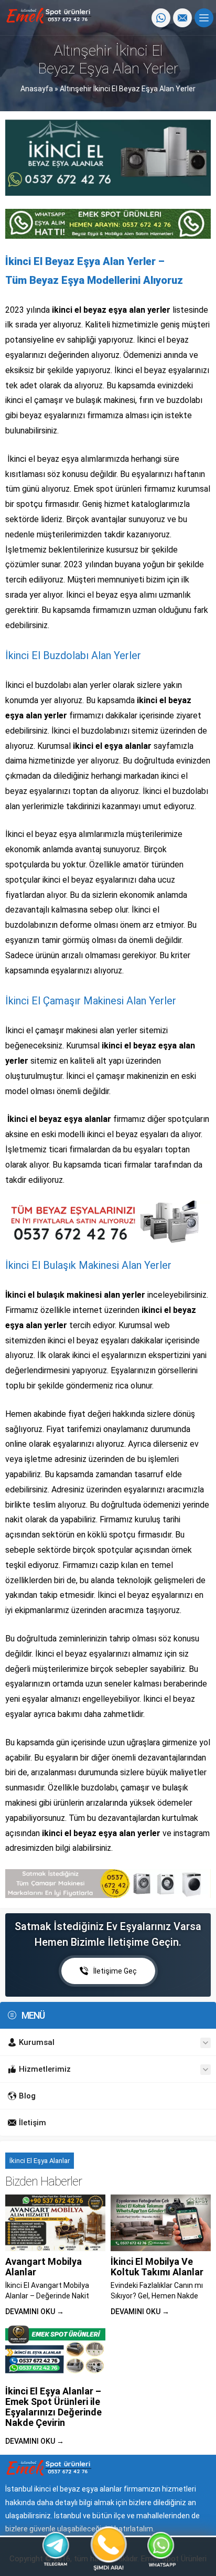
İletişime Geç (115, 1971)
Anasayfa (37, 89)
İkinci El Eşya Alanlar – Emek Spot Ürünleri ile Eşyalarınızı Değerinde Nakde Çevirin (53, 2407)
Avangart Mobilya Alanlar (44, 2267)
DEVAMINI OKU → (35, 2312)
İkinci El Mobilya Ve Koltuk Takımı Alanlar (157, 2267)
